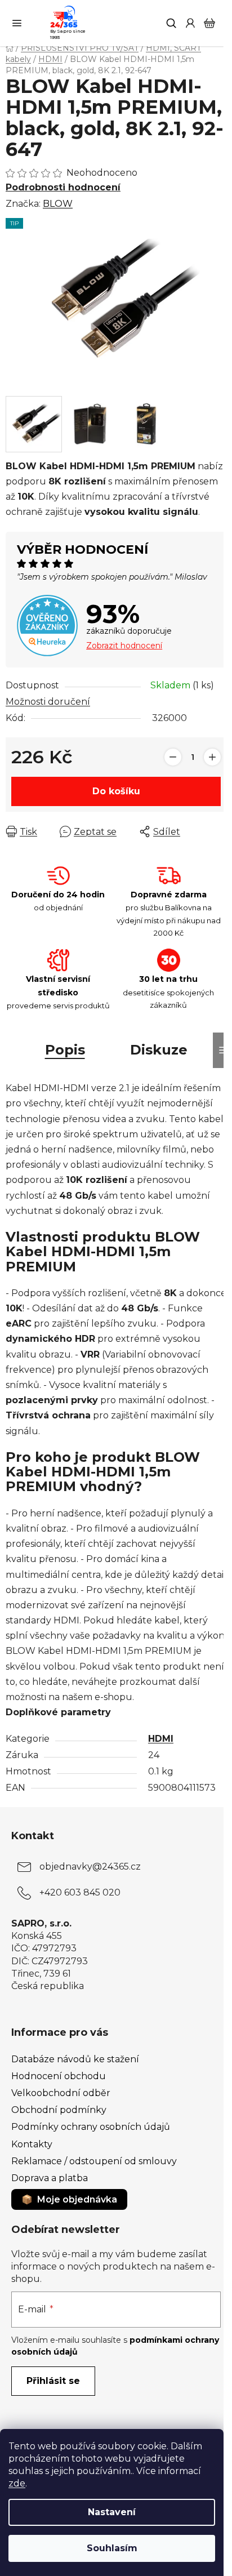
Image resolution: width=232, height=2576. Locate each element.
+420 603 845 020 (80, 1892)
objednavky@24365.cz (90, 1867)
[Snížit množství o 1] (173, 757)
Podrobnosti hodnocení (63, 187)
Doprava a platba (50, 2178)
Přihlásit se (53, 2381)
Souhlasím (112, 2548)
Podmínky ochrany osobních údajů (91, 2127)
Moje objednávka (77, 2199)
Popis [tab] (65, 1050)
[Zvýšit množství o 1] (212, 757)
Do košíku (116, 791)
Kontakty (32, 2144)
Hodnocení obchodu (59, 2076)
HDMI (161, 1739)
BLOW (58, 204)
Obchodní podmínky (59, 2110)
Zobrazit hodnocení (124, 646)
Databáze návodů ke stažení (75, 2059)
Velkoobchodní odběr (61, 2093)
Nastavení (112, 2512)
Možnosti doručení (48, 702)
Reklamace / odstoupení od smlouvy (94, 2161)
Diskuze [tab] (159, 1050)
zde (17, 2483)
